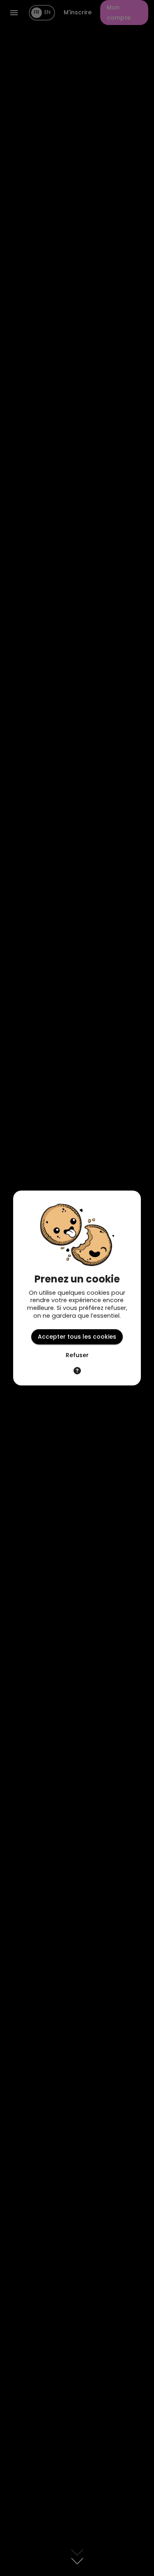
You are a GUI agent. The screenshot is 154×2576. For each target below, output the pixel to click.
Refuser (77, 1355)
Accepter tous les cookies (77, 1337)
